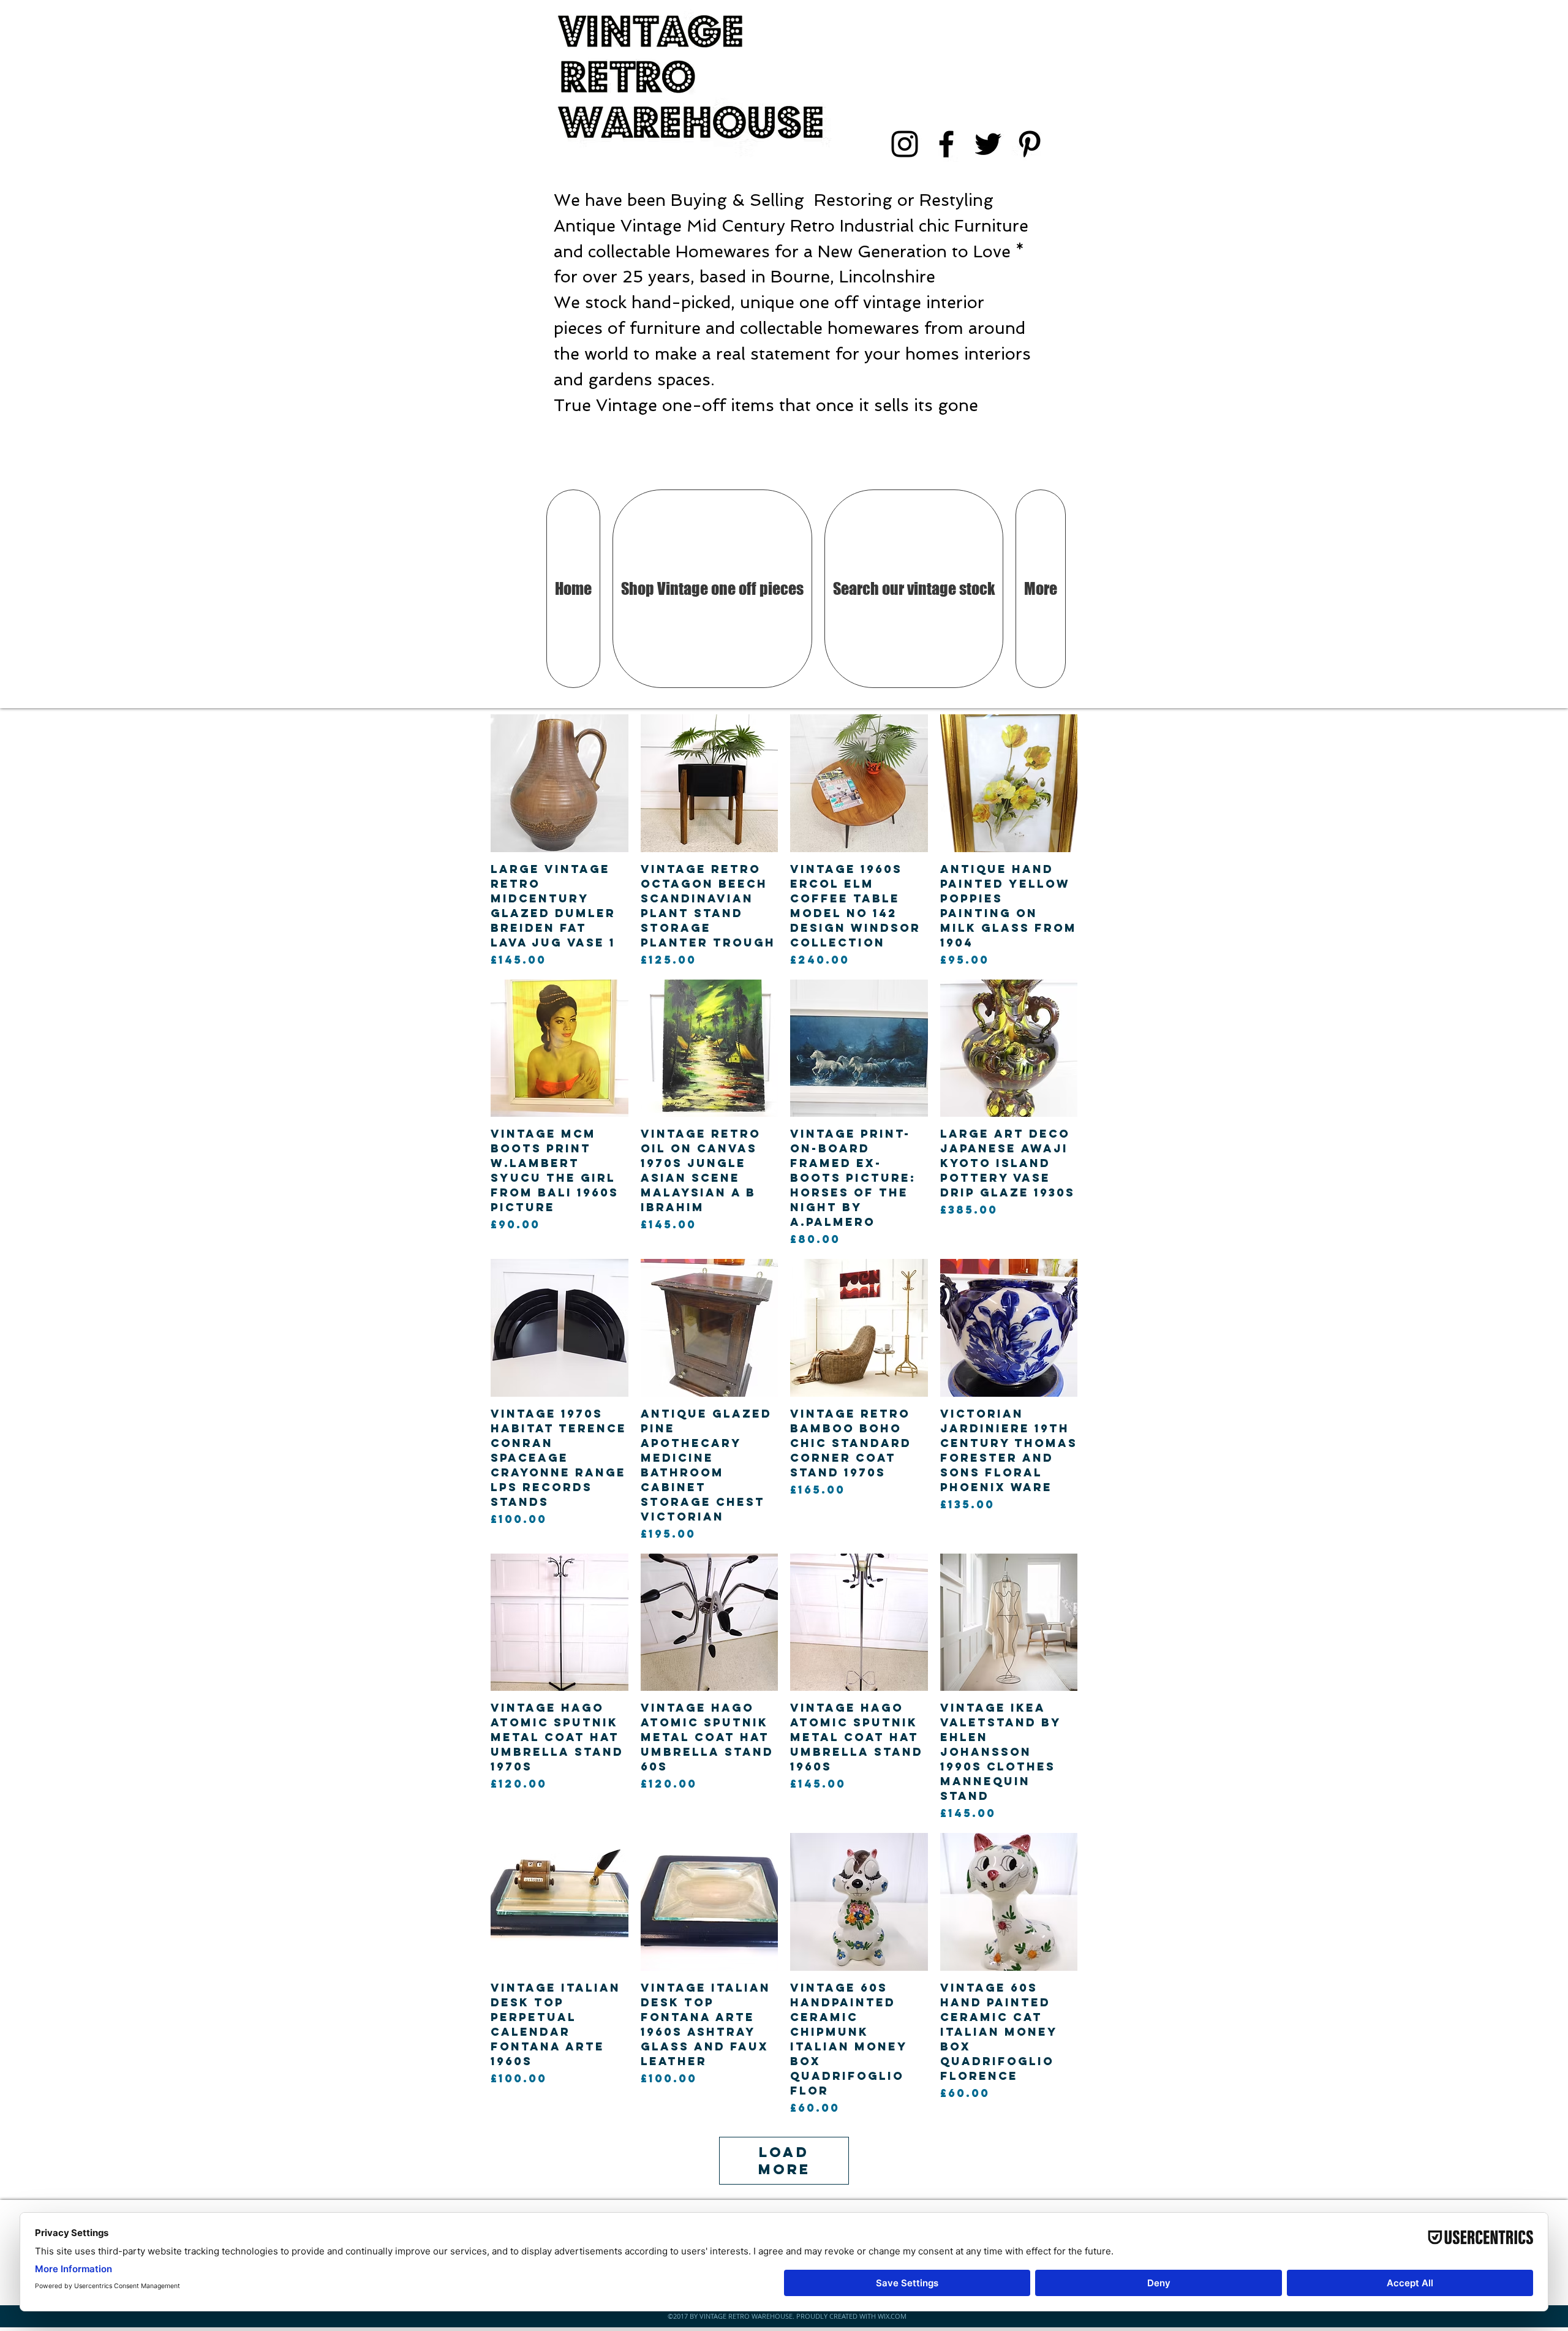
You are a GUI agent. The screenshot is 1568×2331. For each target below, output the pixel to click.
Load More (784, 2161)
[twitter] (988, 144)
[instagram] (905, 144)
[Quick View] (560, 783)
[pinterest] (1030, 144)
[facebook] (946, 144)
